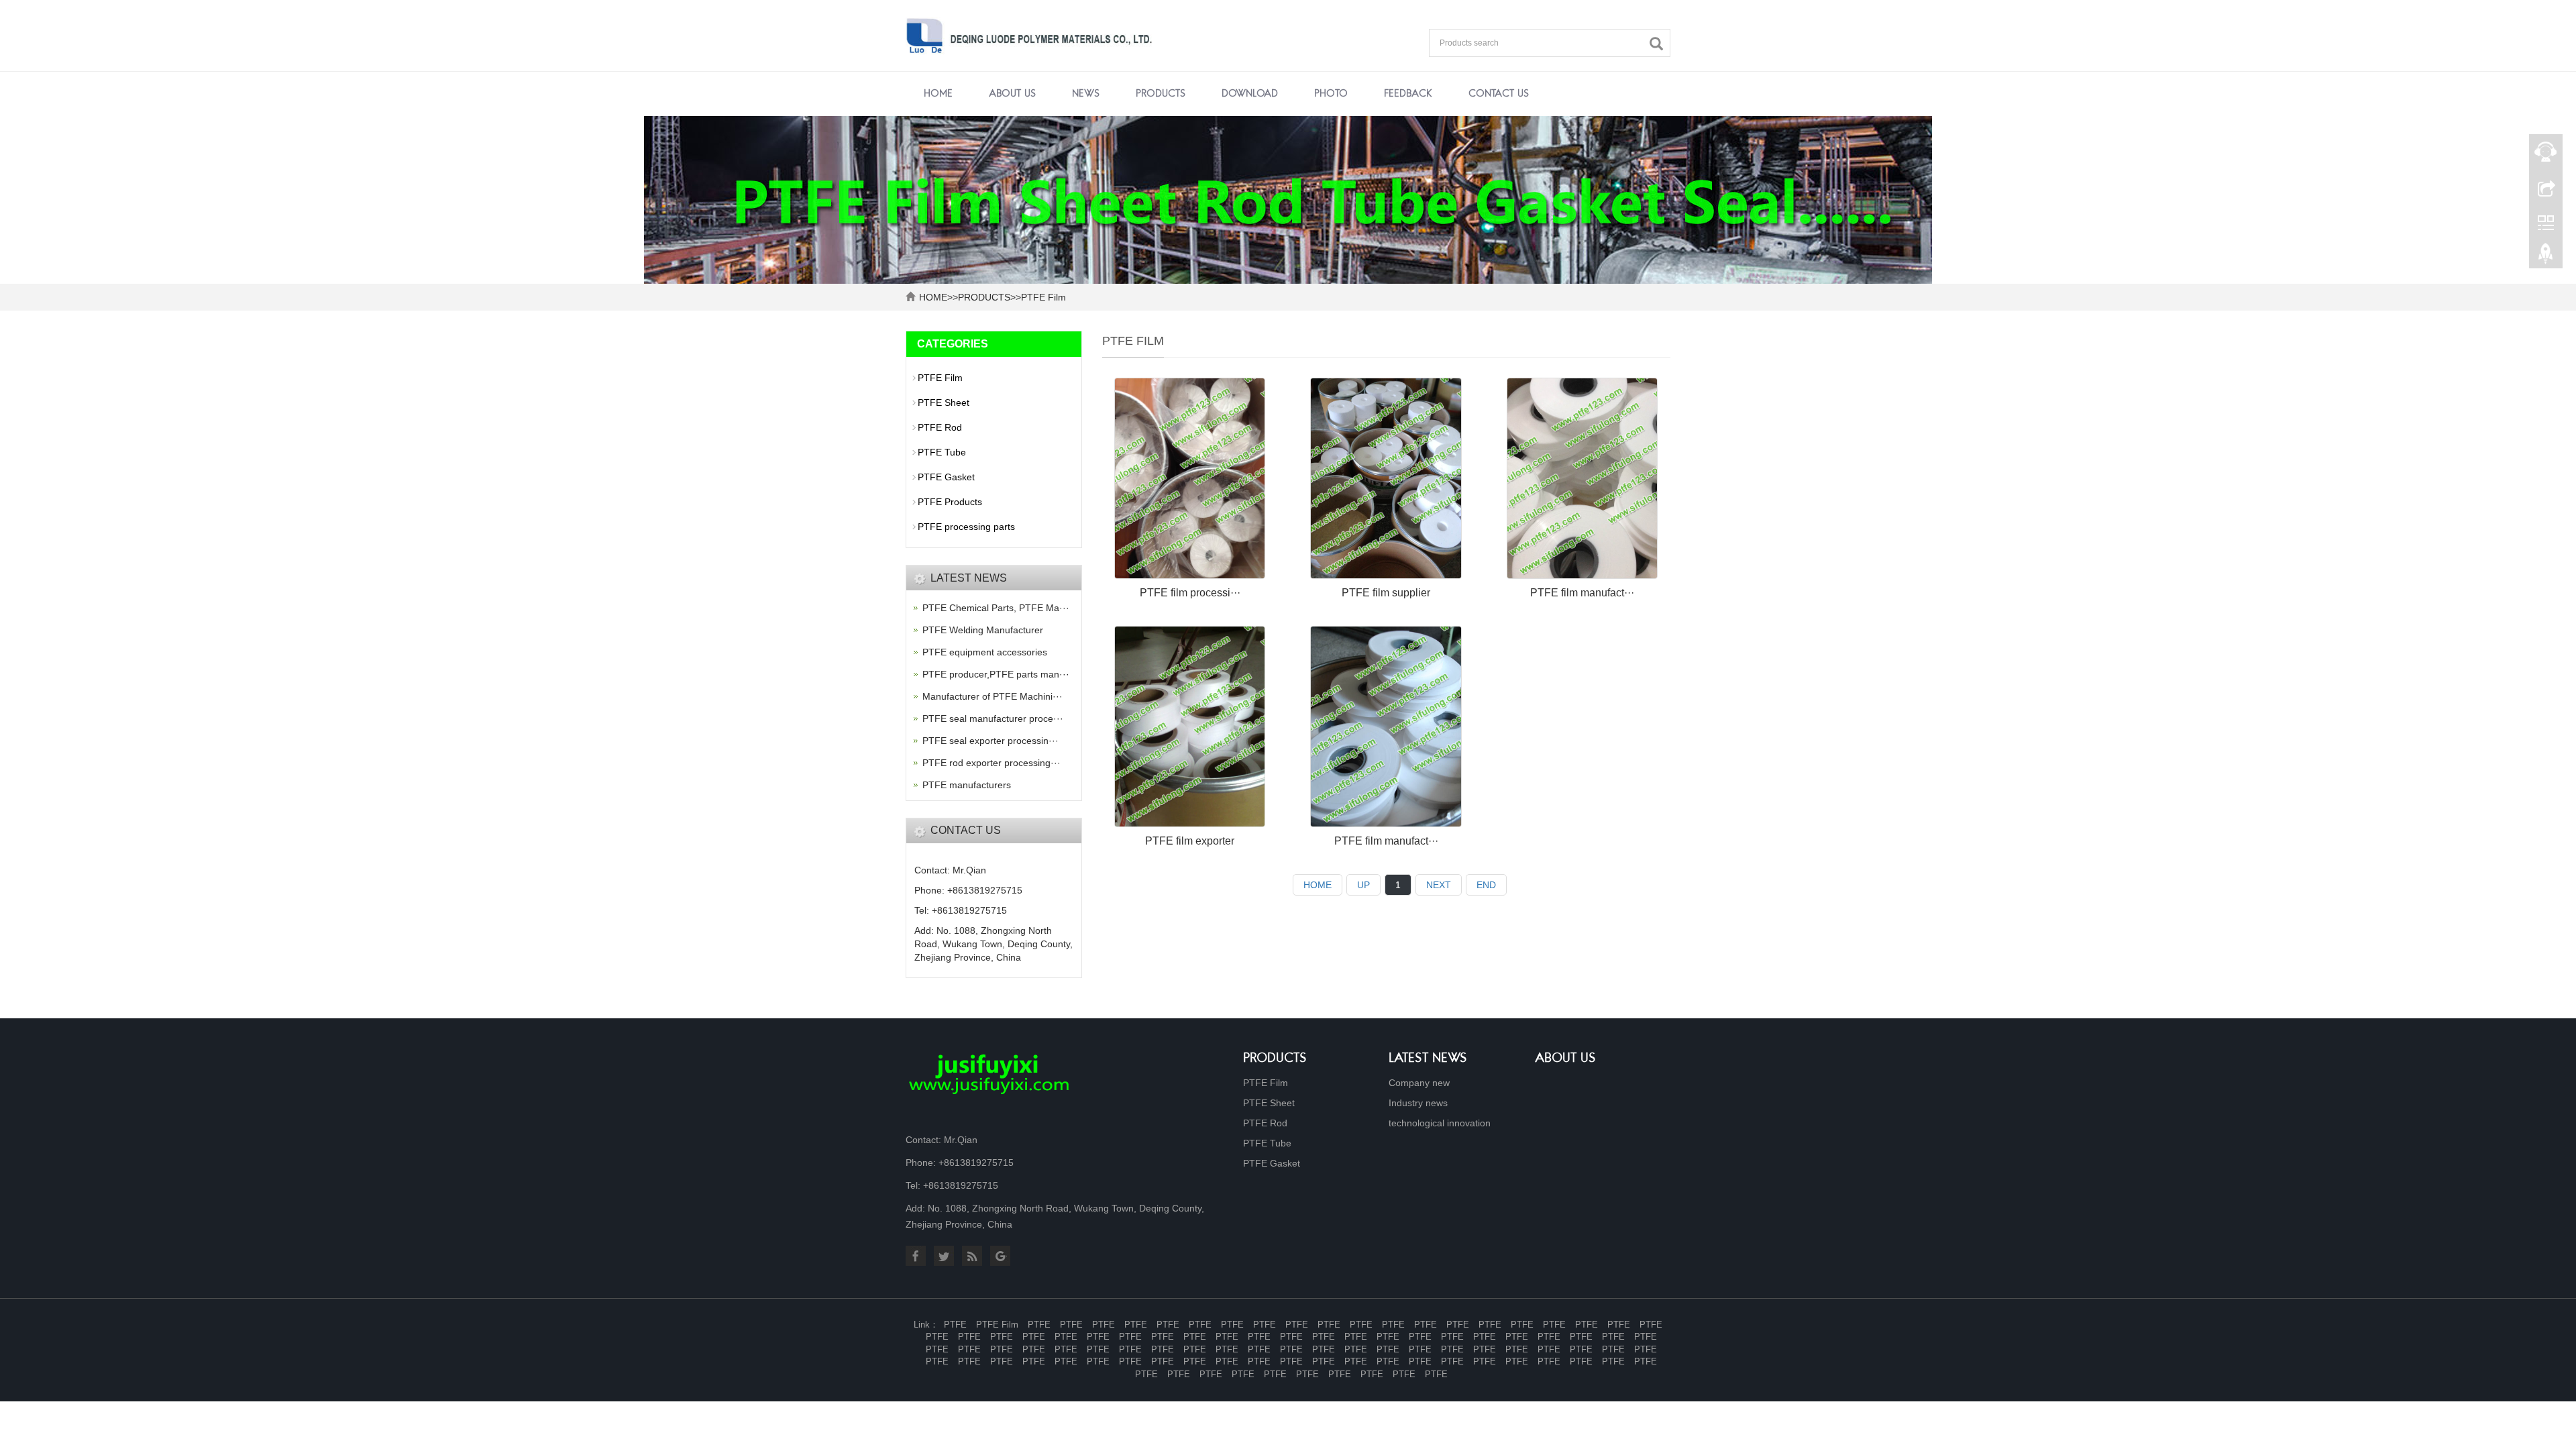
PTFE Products (950, 502)
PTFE (955, 1325)
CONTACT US (1499, 94)
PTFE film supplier (1386, 593)
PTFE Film (1043, 297)
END (1486, 885)
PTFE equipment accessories (985, 652)
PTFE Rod (940, 427)
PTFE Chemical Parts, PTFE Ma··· (996, 608)
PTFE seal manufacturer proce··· (993, 718)
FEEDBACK (1408, 94)
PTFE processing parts (966, 527)
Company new (1419, 1083)
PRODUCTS (1161, 94)
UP (1363, 885)
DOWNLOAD (1250, 94)
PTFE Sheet (944, 402)
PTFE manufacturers (967, 785)
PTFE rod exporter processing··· (991, 763)
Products (1275, 1059)
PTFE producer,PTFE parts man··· (996, 674)
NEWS (1086, 94)
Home (938, 94)
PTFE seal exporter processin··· (990, 741)
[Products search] (1660, 44)
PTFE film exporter (1190, 841)
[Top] (2546, 257)
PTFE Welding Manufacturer (983, 630)
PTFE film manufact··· (1582, 593)
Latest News (1428, 1059)
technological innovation (1440, 1123)
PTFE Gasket (946, 477)
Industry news (1418, 1103)
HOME (933, 297)
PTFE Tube (942, 452)
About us (1565, 1059)
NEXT (1439, 885)
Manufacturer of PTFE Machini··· (992, 696)
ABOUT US (1012, 94)
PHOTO (1331, 94)
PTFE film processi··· (1190, 593)
